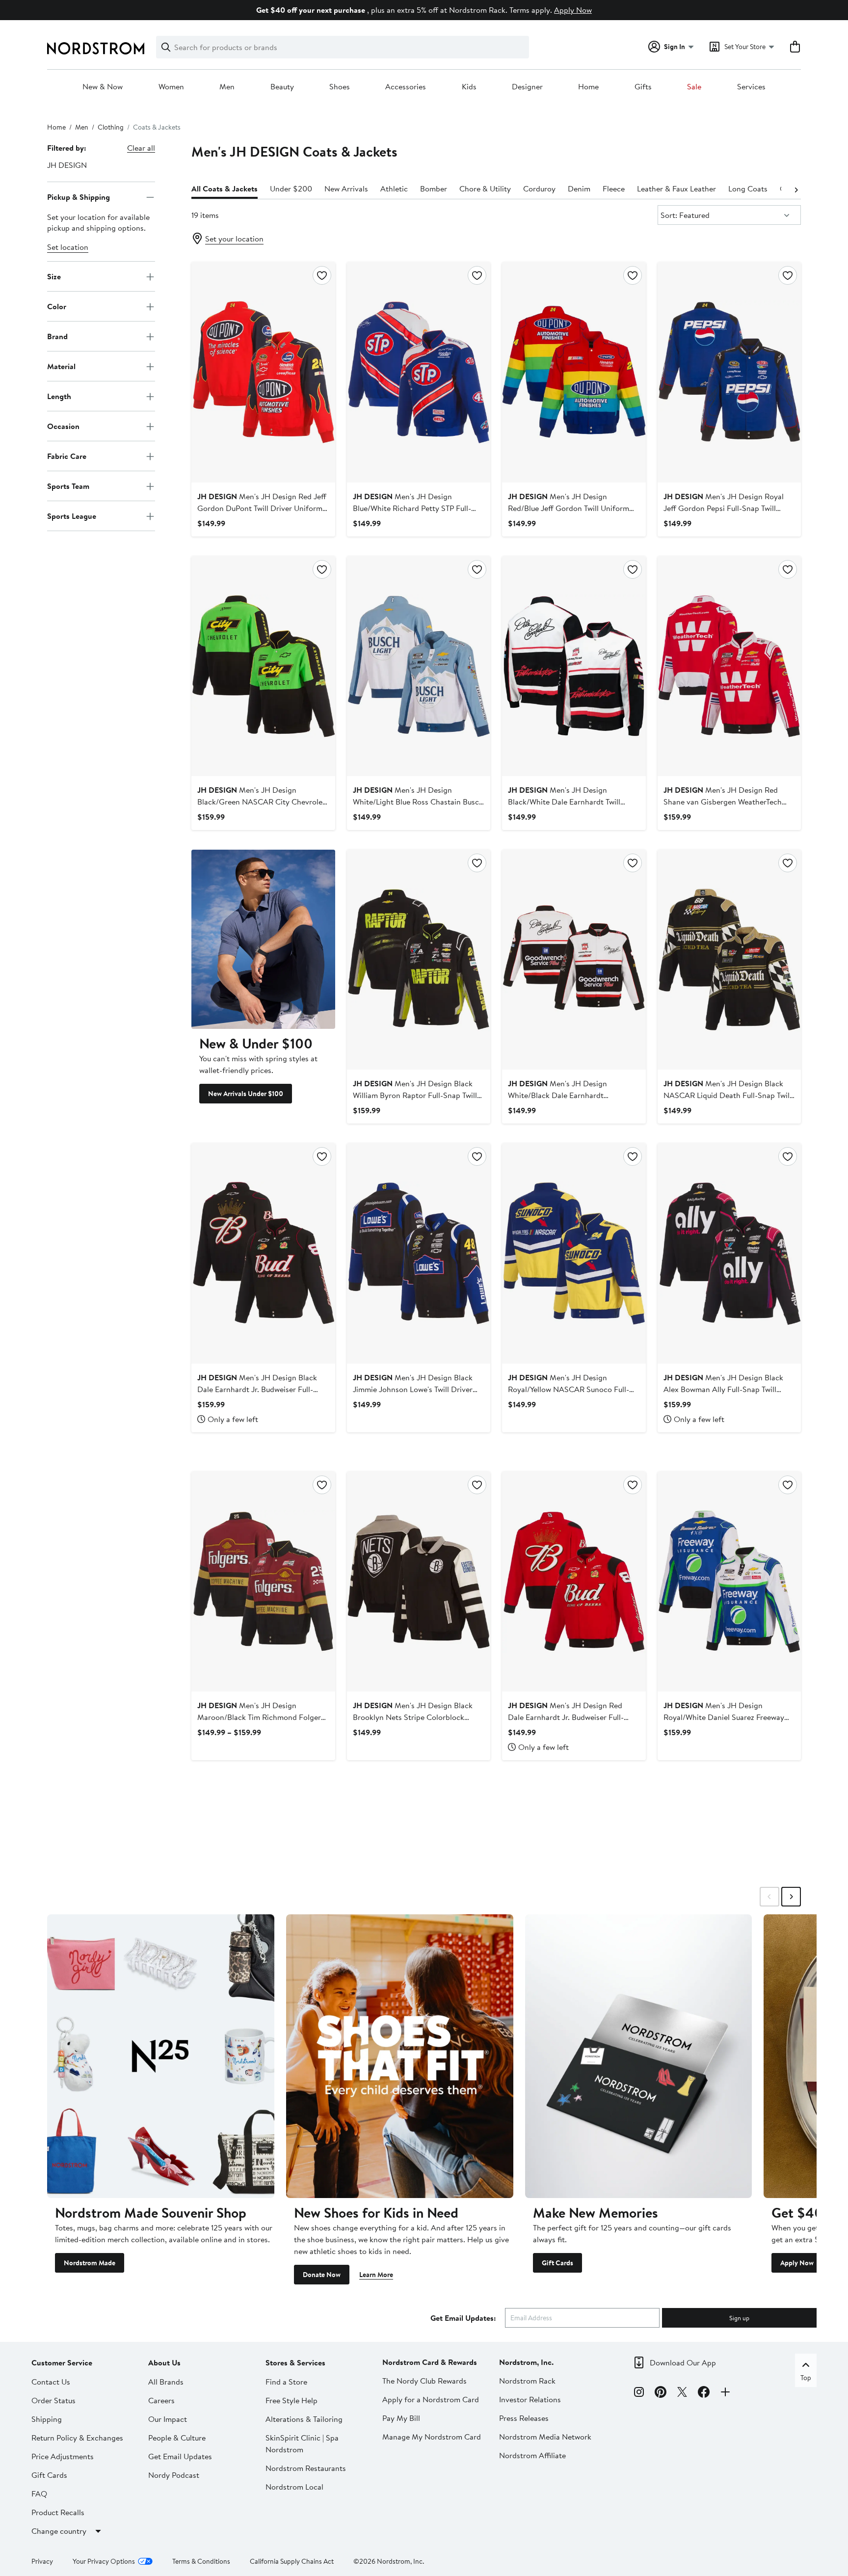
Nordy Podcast (174, 2475)
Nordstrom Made (90, 2263)
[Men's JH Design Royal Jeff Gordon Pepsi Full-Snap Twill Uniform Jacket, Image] (729, 372)
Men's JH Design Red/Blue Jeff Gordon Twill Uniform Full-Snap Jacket (569, 508)
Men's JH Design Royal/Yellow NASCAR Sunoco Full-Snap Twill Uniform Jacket (569, 1389)
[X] (682, 2393)
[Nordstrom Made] (161, 2056)
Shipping (47, 2419)
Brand (57, 336)
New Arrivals (346, 188)
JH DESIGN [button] (67, 165)
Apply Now (573, 10)
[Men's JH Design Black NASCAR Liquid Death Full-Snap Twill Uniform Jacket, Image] (729, 960)
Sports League (72, 516)
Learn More (376, 2275)
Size (54, 276)
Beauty (282, 87)
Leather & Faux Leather (676, 188)
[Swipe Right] (791, 1897)
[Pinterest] (661, 2393)
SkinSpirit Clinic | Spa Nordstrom (302, 2443)
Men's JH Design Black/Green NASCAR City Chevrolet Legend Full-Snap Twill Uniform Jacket (263, 802)
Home (588, 87)
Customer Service (62, 2362)
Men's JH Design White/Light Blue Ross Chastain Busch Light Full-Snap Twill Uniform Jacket (418, 802)
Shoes (340, 87)
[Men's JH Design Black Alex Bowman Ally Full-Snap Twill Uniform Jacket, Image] (729, 1253)
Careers (161, 2400)
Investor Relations (530, 2399)
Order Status (53, 2400)
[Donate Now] (400, 2056)
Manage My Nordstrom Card (432, 2437)
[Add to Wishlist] (322, 275)
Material (61, 366)
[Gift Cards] (639, 2056)
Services (751, 87)
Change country (59, 2531)
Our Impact (168, 2419)
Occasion (63, 426)
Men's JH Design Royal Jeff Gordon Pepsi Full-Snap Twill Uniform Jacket (724, 508)
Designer (527, 87)
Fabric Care (67, 456)
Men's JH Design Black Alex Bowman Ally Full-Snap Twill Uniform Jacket (723, 1389)
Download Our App (683, 2362)
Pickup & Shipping (79, 197)
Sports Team (68, 486)
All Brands (166, 2382)
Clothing (111, 127)
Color (57, 306)
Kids (469, 87)
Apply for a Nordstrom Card (431, 2399)
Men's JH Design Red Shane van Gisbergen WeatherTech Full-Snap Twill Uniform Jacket (723, 802)
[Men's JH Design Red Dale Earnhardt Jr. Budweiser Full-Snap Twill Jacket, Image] (574, 1582)
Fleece (614, 188)
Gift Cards (557, 2263)
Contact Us (51, 2382)
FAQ (39, 2494)
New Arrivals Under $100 (246, 1094)
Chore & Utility (485, 188)
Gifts (643, 87)
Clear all (141, 148)
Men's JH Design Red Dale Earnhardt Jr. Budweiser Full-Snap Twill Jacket (566, 1717)
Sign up (739, 2318)
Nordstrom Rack (527, 2381)
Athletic (394, 188)
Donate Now (322, 2275)
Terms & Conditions (201, 2561)
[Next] (796, 189)
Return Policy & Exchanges (77, 2438)
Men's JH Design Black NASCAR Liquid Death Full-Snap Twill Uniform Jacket (728, 1095)
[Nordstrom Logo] (96, 48)
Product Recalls (58, 2512)
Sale (694, 87)
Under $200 (291, 188)
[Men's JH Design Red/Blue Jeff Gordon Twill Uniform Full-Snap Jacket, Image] (574, 372)
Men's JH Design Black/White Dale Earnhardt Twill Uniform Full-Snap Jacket (564, 802)
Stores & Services (295, 2362)
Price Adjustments (63, 2456)
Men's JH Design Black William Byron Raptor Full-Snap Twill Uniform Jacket (415, 1095)
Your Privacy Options (104, 2561)
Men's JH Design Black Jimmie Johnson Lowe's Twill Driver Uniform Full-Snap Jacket (413, 1389)
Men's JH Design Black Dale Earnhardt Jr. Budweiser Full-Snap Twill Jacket (257, 1389)
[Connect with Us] (725, 2393)
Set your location (234, 239)
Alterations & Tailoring (304, 2419)
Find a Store (286, 2382)
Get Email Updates (180, 2456)
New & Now (103, 87)
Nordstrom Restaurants (306, 2468)
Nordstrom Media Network (545, 2437)
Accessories (406, 87)
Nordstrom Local (294, 2487)
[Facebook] (704, 2393)
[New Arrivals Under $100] (263, 939)
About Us (164, 2362)
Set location (68, 247)
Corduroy (539, 188)
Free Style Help (291, 2400)
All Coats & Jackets (225, 188)
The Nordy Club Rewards (424, 2381)
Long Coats (748, 188)
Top (806, 2378)
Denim (579, 188)
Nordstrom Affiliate (532, 2455)
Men (227, 87)
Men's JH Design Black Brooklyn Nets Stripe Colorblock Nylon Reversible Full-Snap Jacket (413, 1717)
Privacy (42, 2561)
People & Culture (177, 2438)
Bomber (434, 188)
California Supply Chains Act (292, 2561)
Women (171, 87)
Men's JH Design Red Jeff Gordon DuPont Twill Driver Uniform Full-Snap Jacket (262, 508)
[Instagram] (639, 2393)
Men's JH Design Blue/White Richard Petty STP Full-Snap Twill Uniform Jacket (412, 508)
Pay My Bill (401, 2418)
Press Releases (524, 2418)
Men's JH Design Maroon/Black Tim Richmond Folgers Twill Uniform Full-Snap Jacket (261, 1717)
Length (59, 396)
